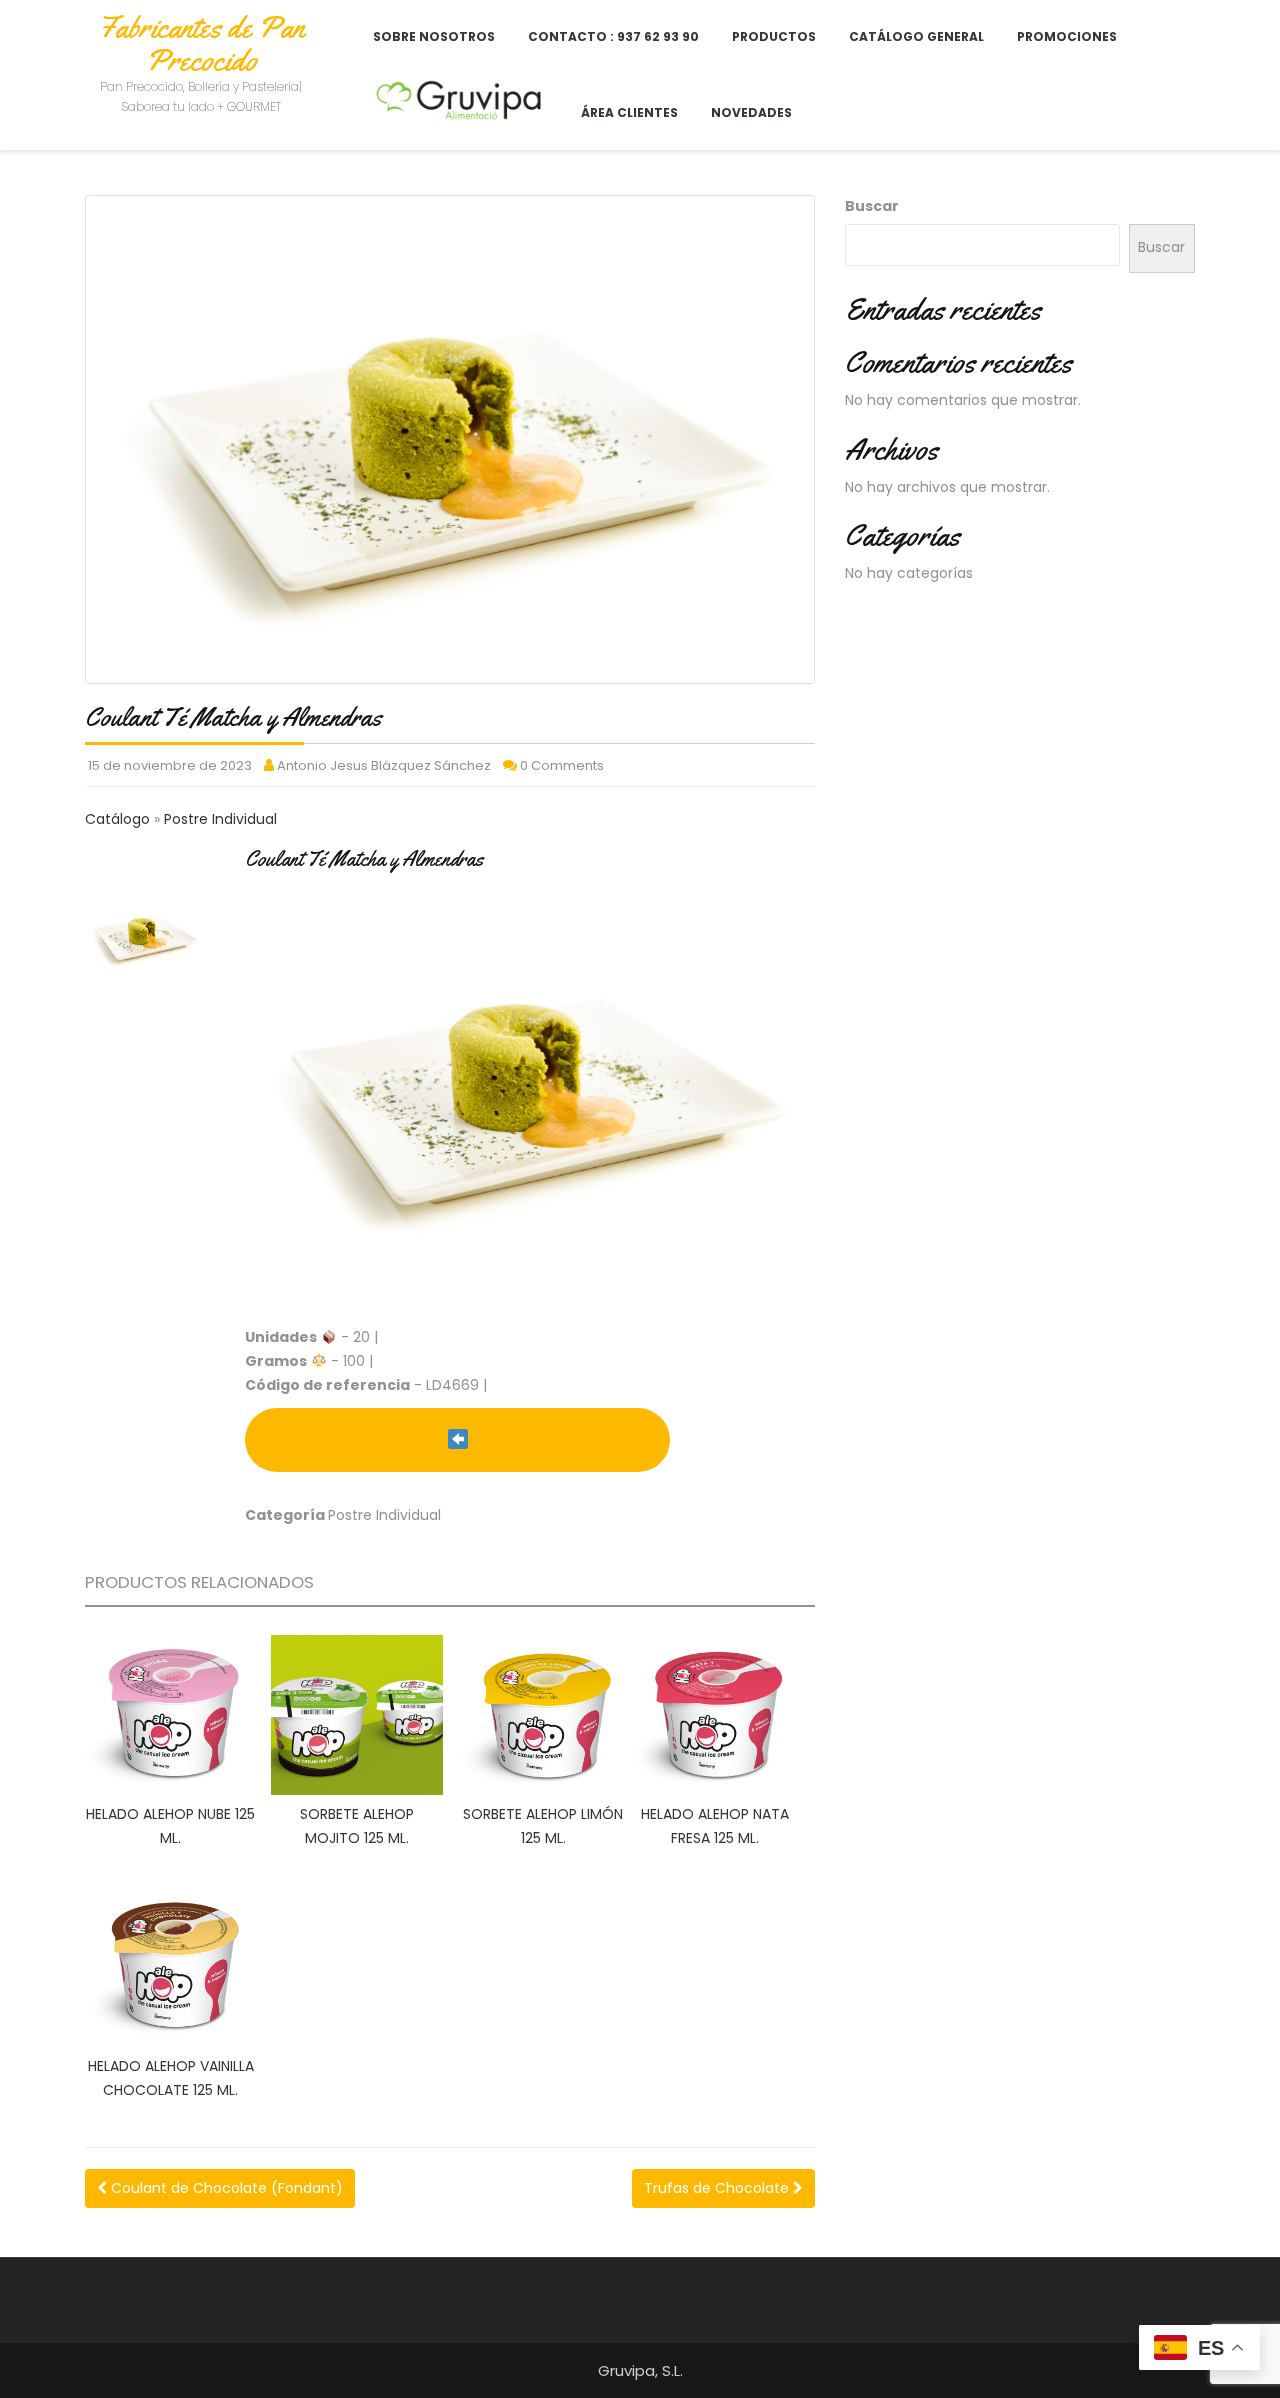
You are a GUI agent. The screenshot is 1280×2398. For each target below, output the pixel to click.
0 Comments (562, 765)
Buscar (872, 206)
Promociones (1067, 36)
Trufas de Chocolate (718, 2188)
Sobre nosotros (434, 36)
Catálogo (119, 819)
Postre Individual (220, 819)
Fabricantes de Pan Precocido (201, 43)
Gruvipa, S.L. (640, 2370)
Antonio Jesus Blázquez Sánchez (384, 765)
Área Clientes (629, 112)
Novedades (751, 112)
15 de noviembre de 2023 (170, 765)
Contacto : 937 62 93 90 (613, 36)
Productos (774, 36)
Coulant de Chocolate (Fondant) (225, 2188)
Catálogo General (916, 36)
